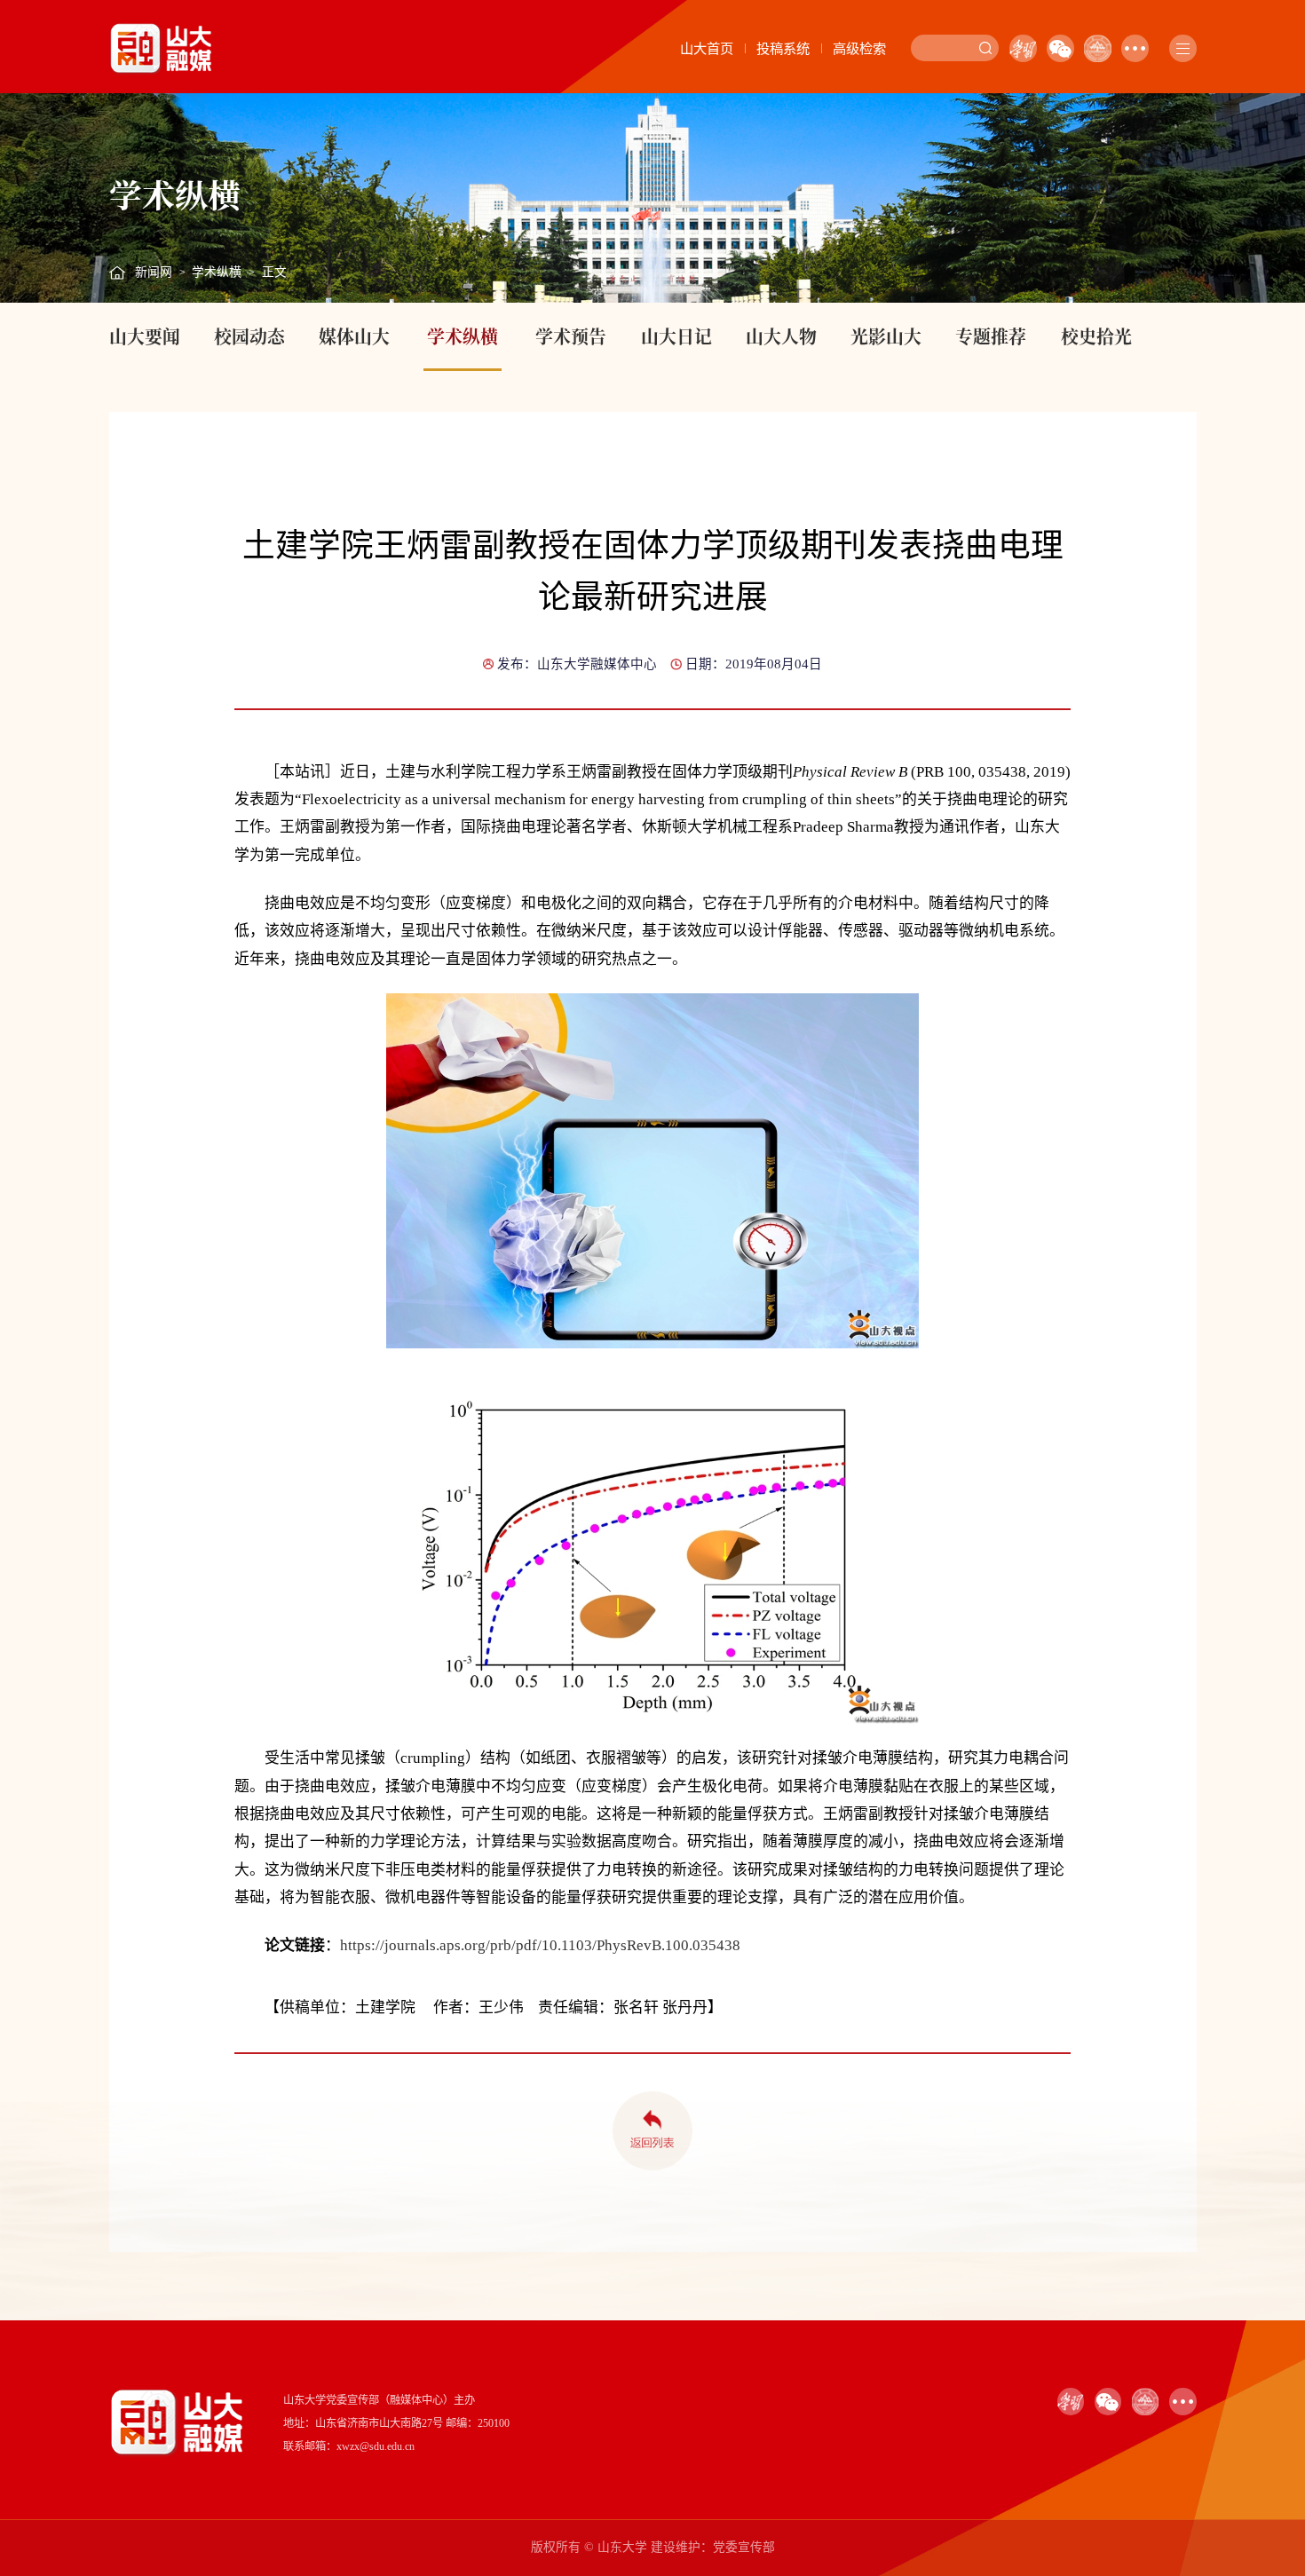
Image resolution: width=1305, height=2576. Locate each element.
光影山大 (886, 336)
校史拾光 (1096, 336)
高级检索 (859, 48)
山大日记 (676, 336)
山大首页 (707, 48)
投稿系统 (783, 48)
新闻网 (154, 272)
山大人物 (781, 336)
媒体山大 (354, 336)
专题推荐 (991, 336)
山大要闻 (145, 336)
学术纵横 (217, 272)
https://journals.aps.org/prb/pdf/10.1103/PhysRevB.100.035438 (540, 1945)
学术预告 (571, 336)
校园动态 (249, 336)
